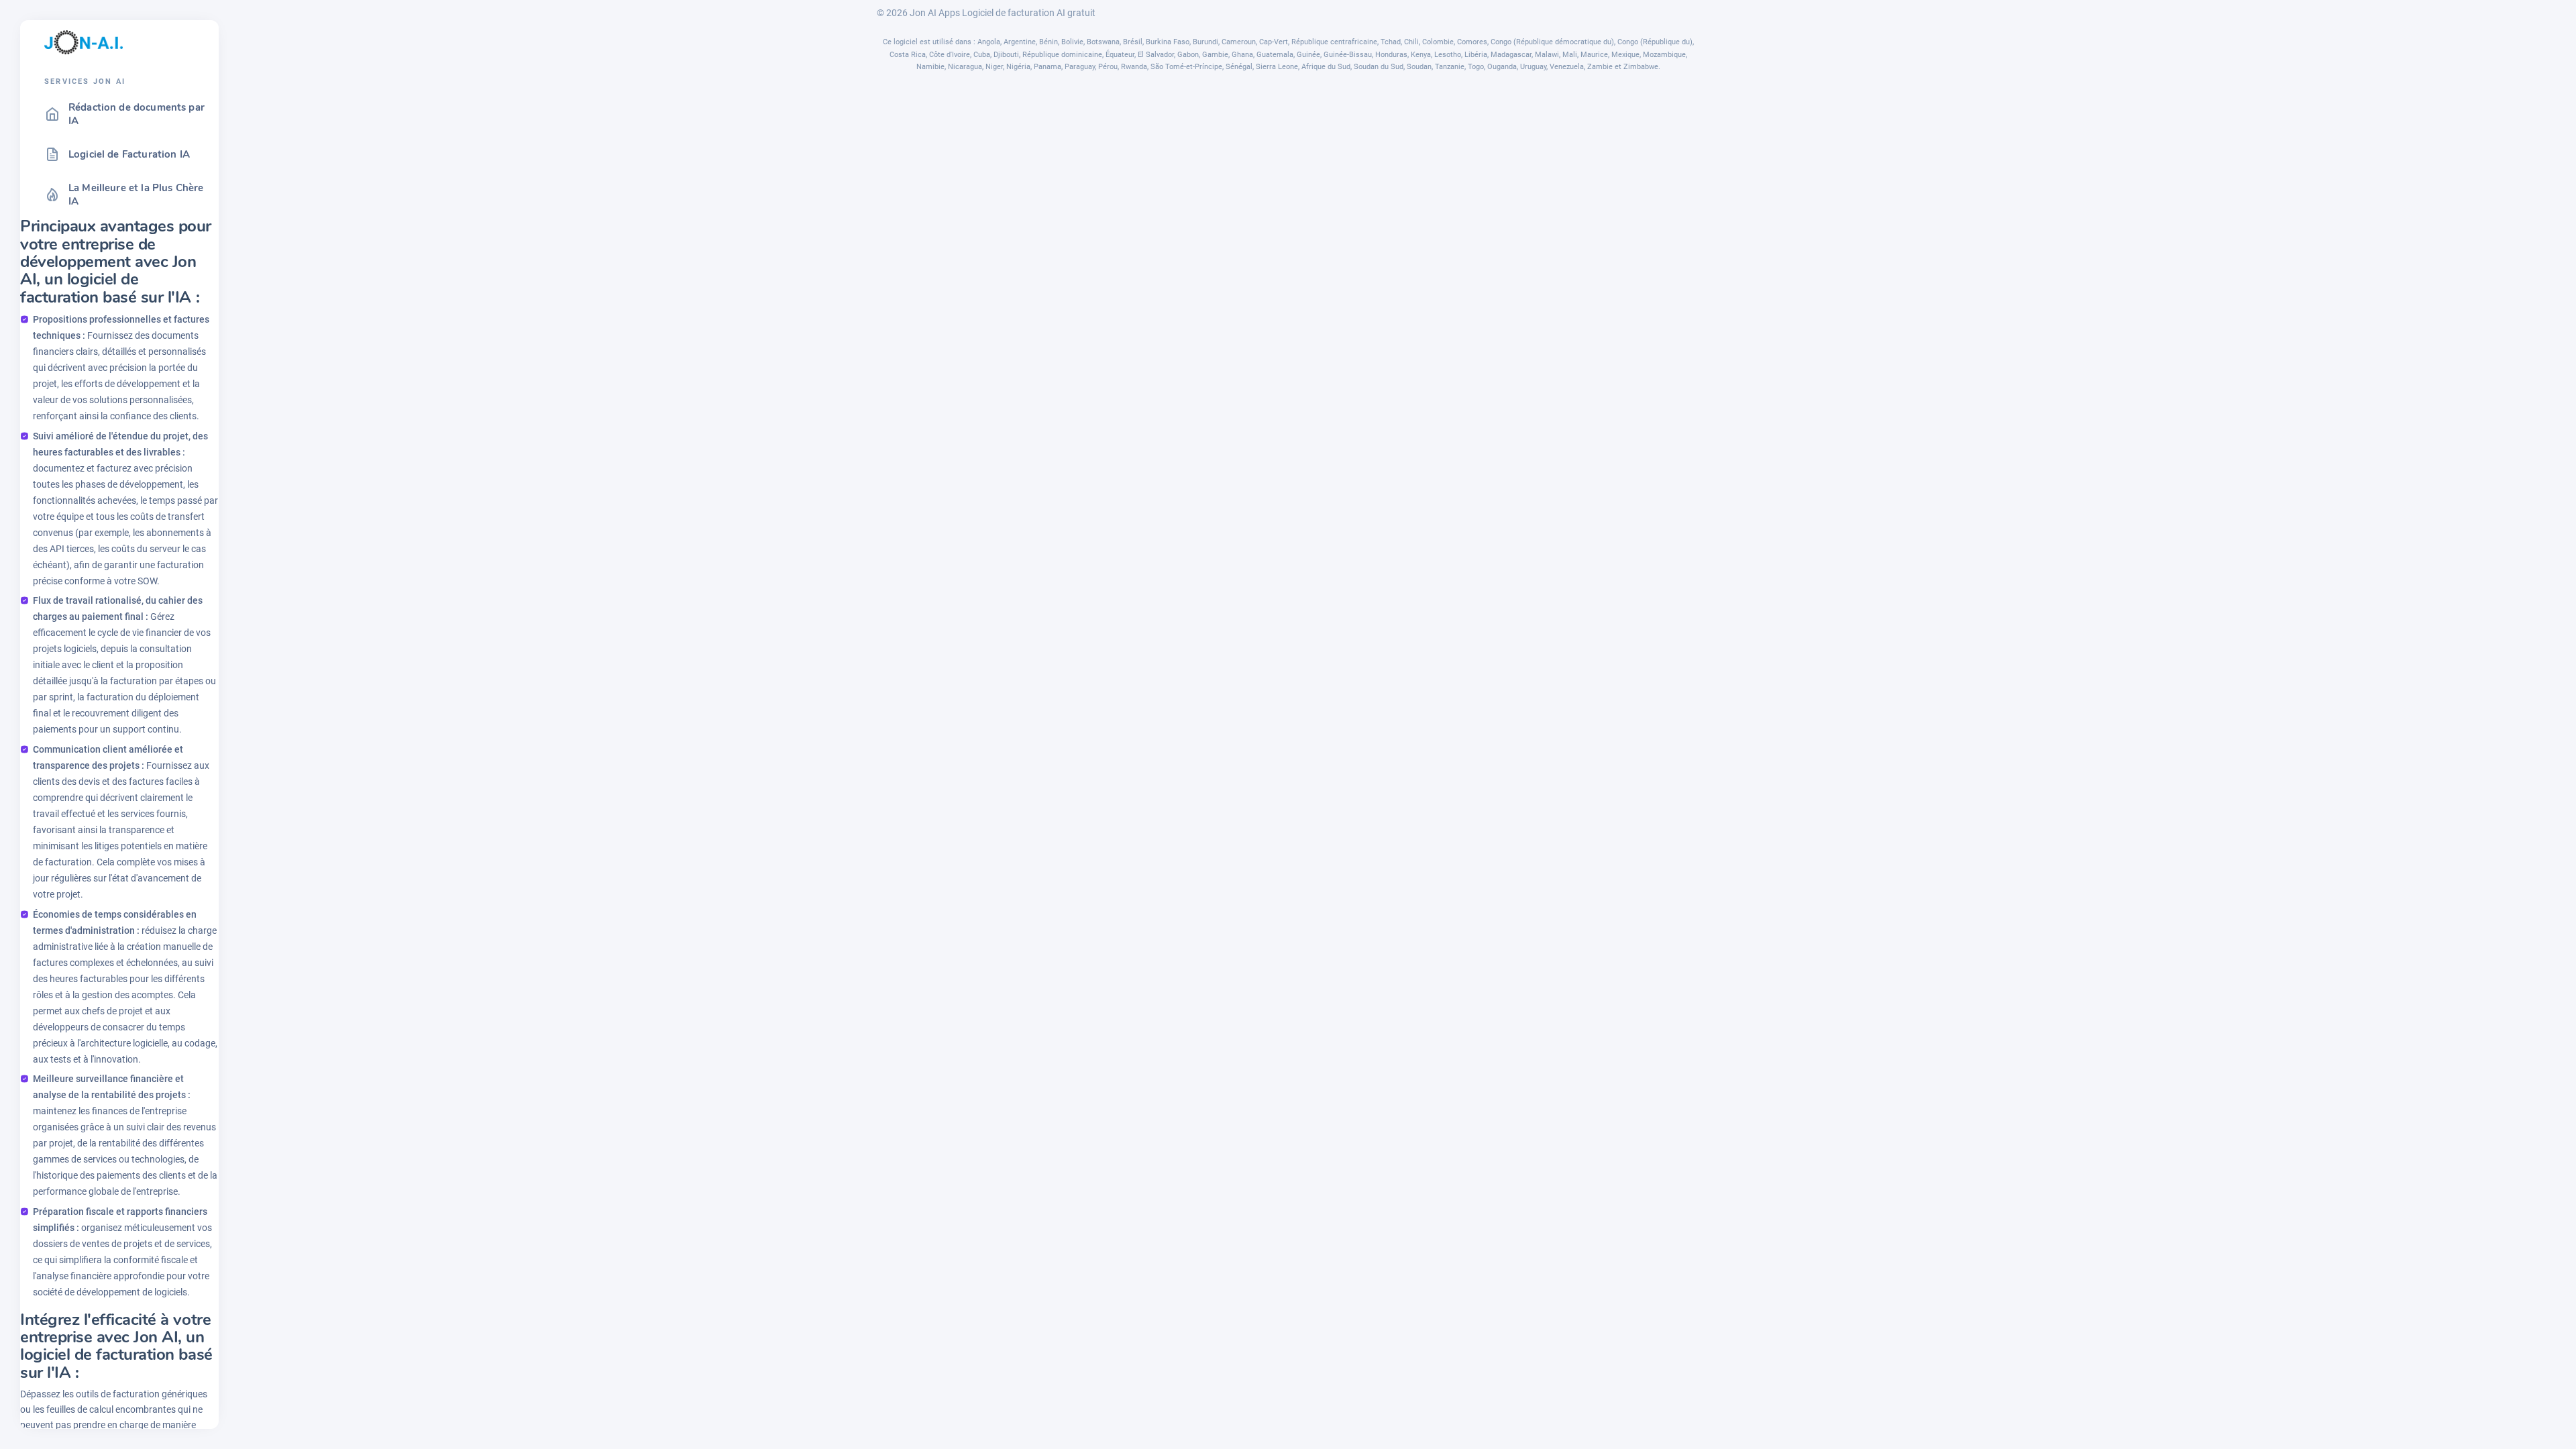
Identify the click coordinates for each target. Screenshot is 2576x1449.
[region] (119, 756)
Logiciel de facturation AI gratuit (1029, 13)
